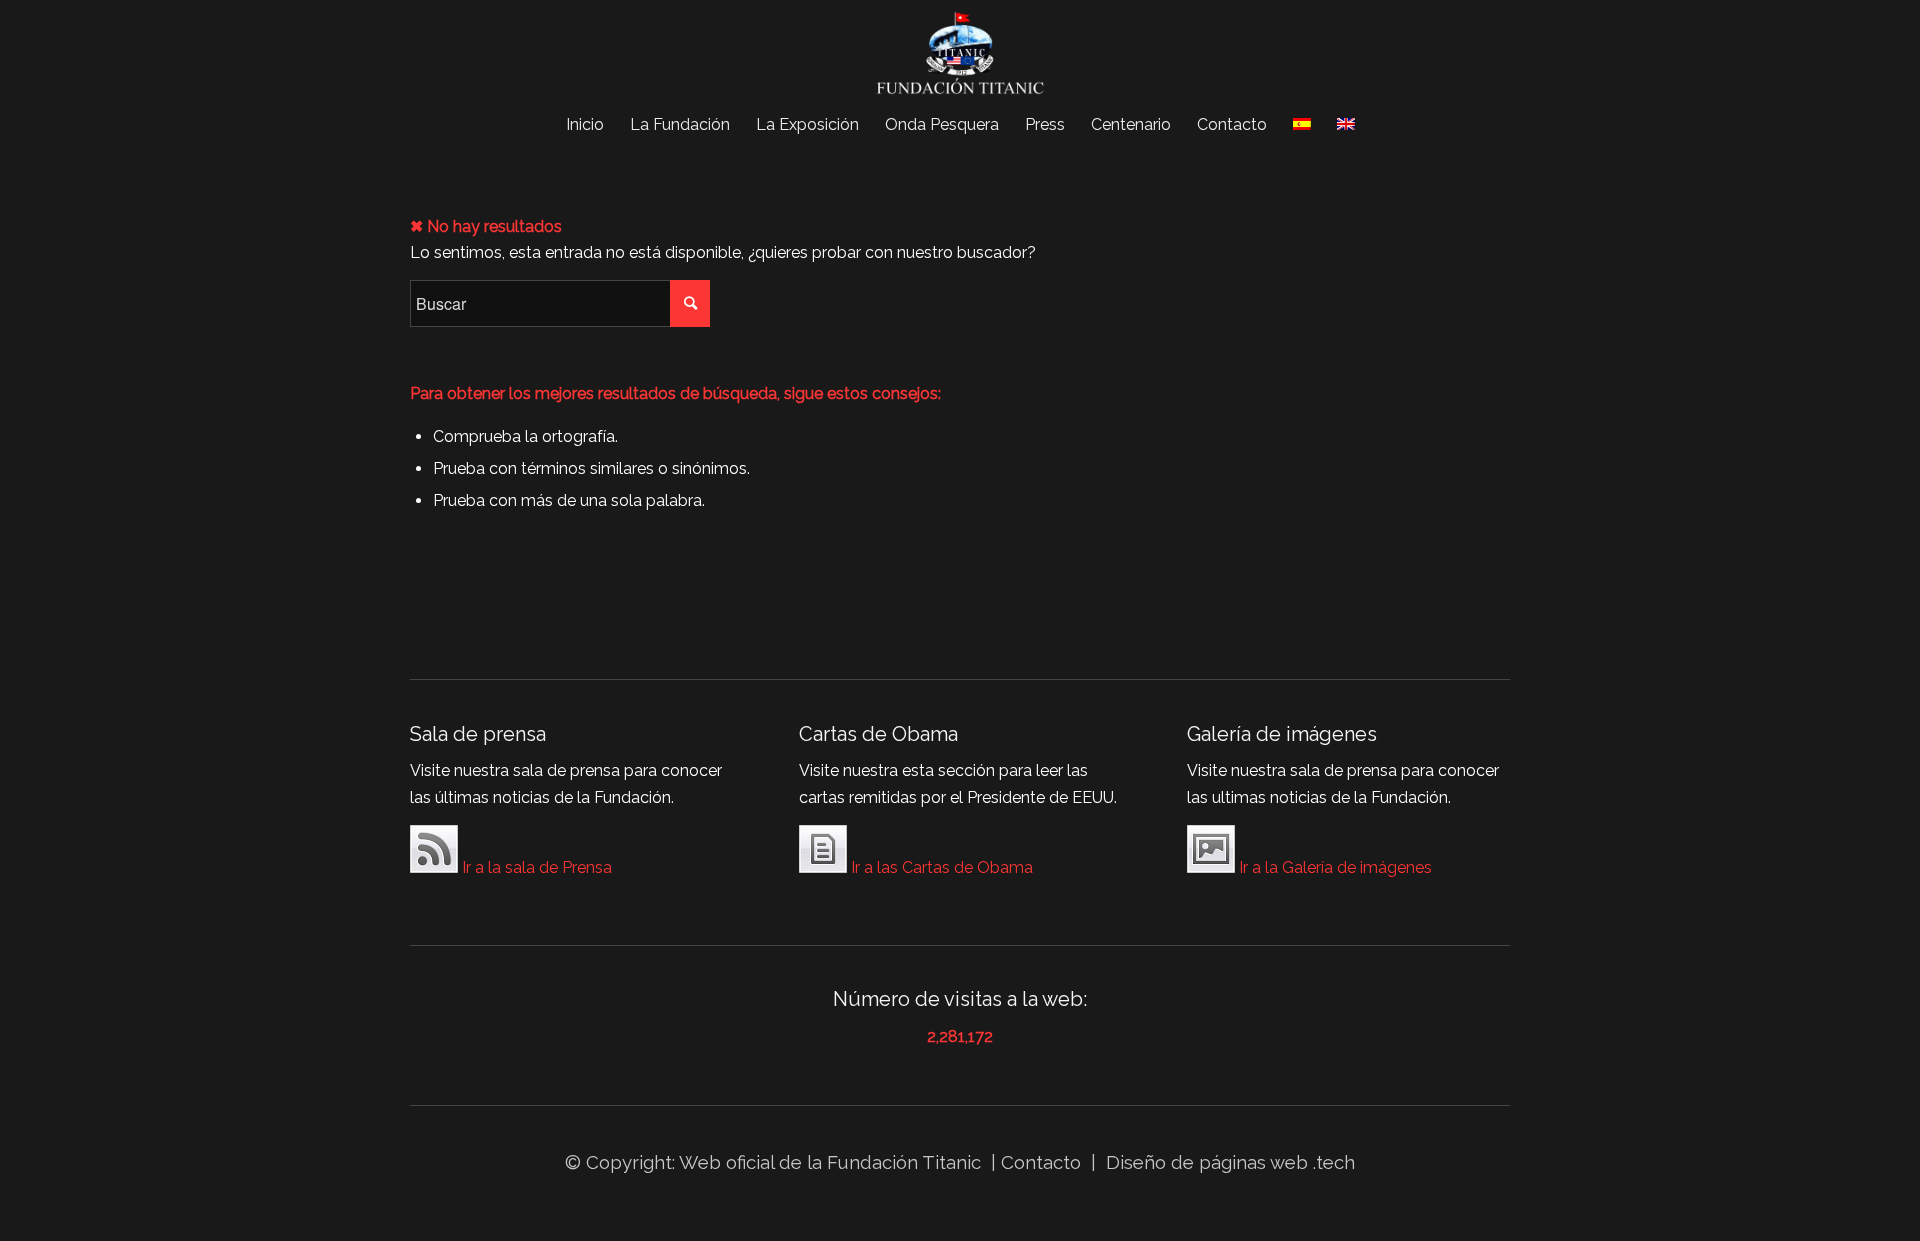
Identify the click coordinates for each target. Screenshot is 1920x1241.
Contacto (1043, 1162)
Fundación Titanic (904, 1162)
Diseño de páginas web (1207, 1162)
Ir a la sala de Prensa (535, 867)
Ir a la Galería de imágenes (1333, 867)
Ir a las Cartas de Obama (940, 867)
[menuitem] (585, 125)
